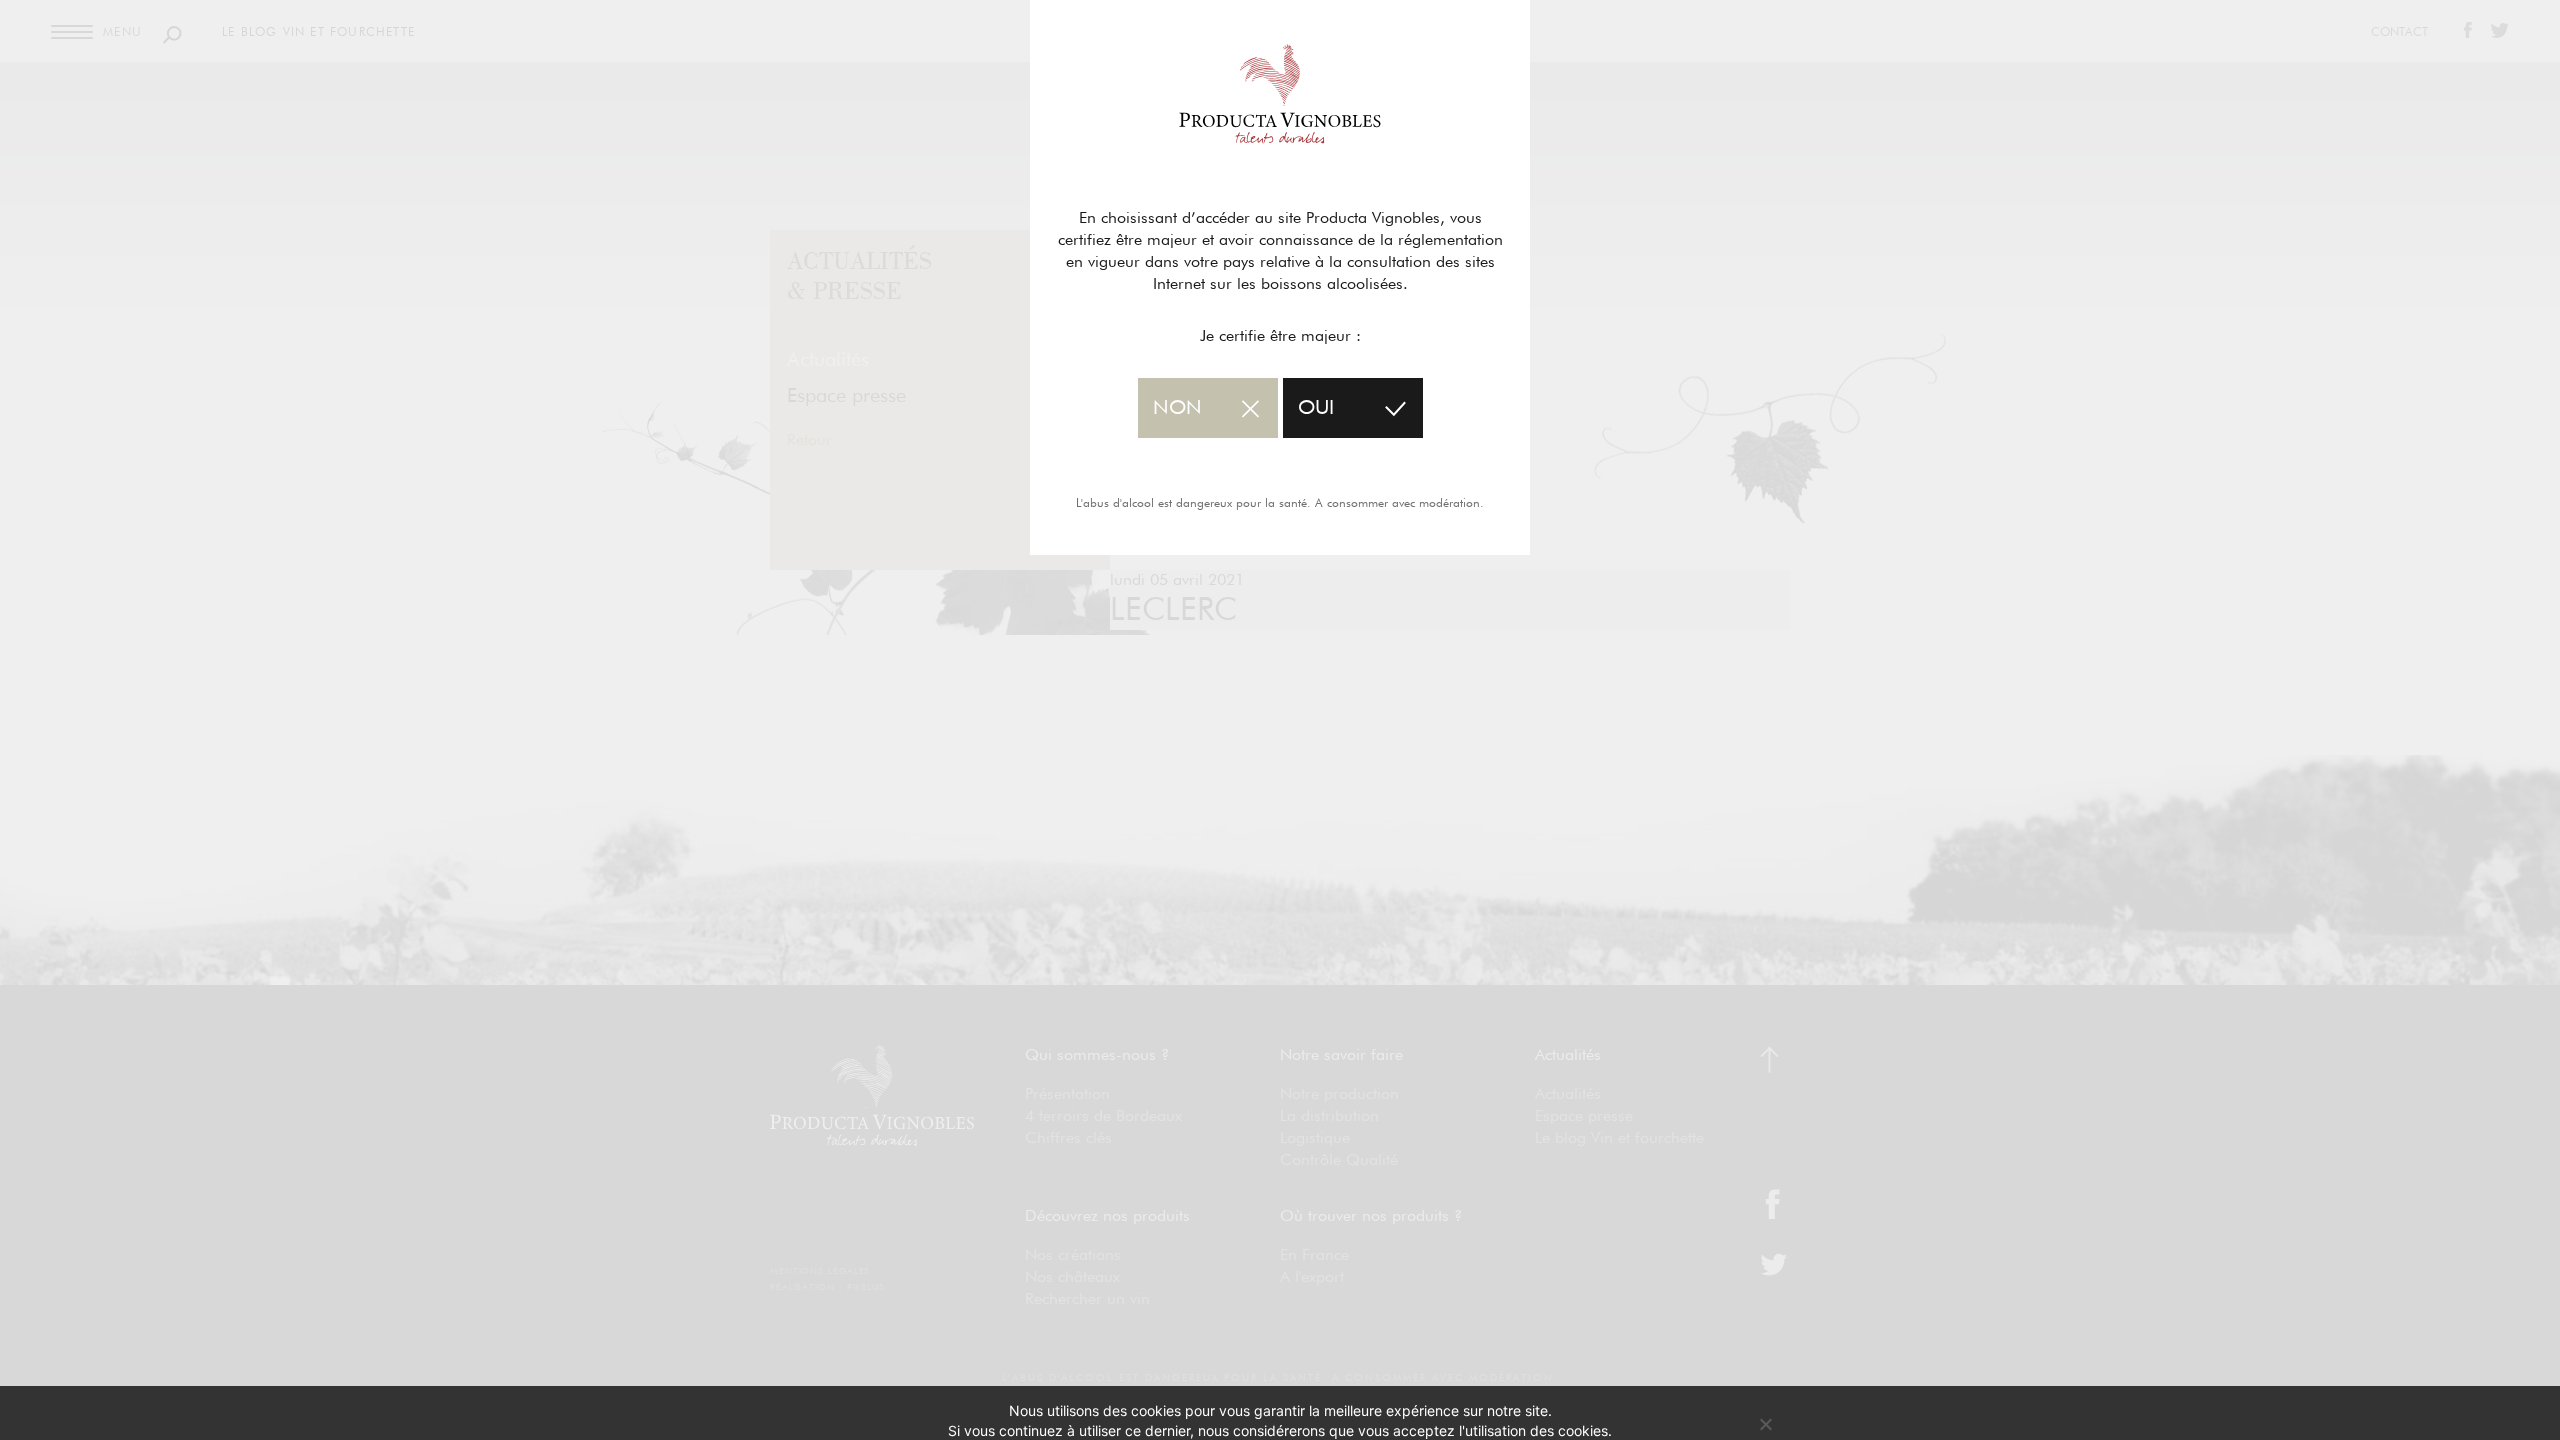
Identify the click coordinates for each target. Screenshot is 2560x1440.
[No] (1765, 1424)
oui (1316, 408)
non (1177, 408)
